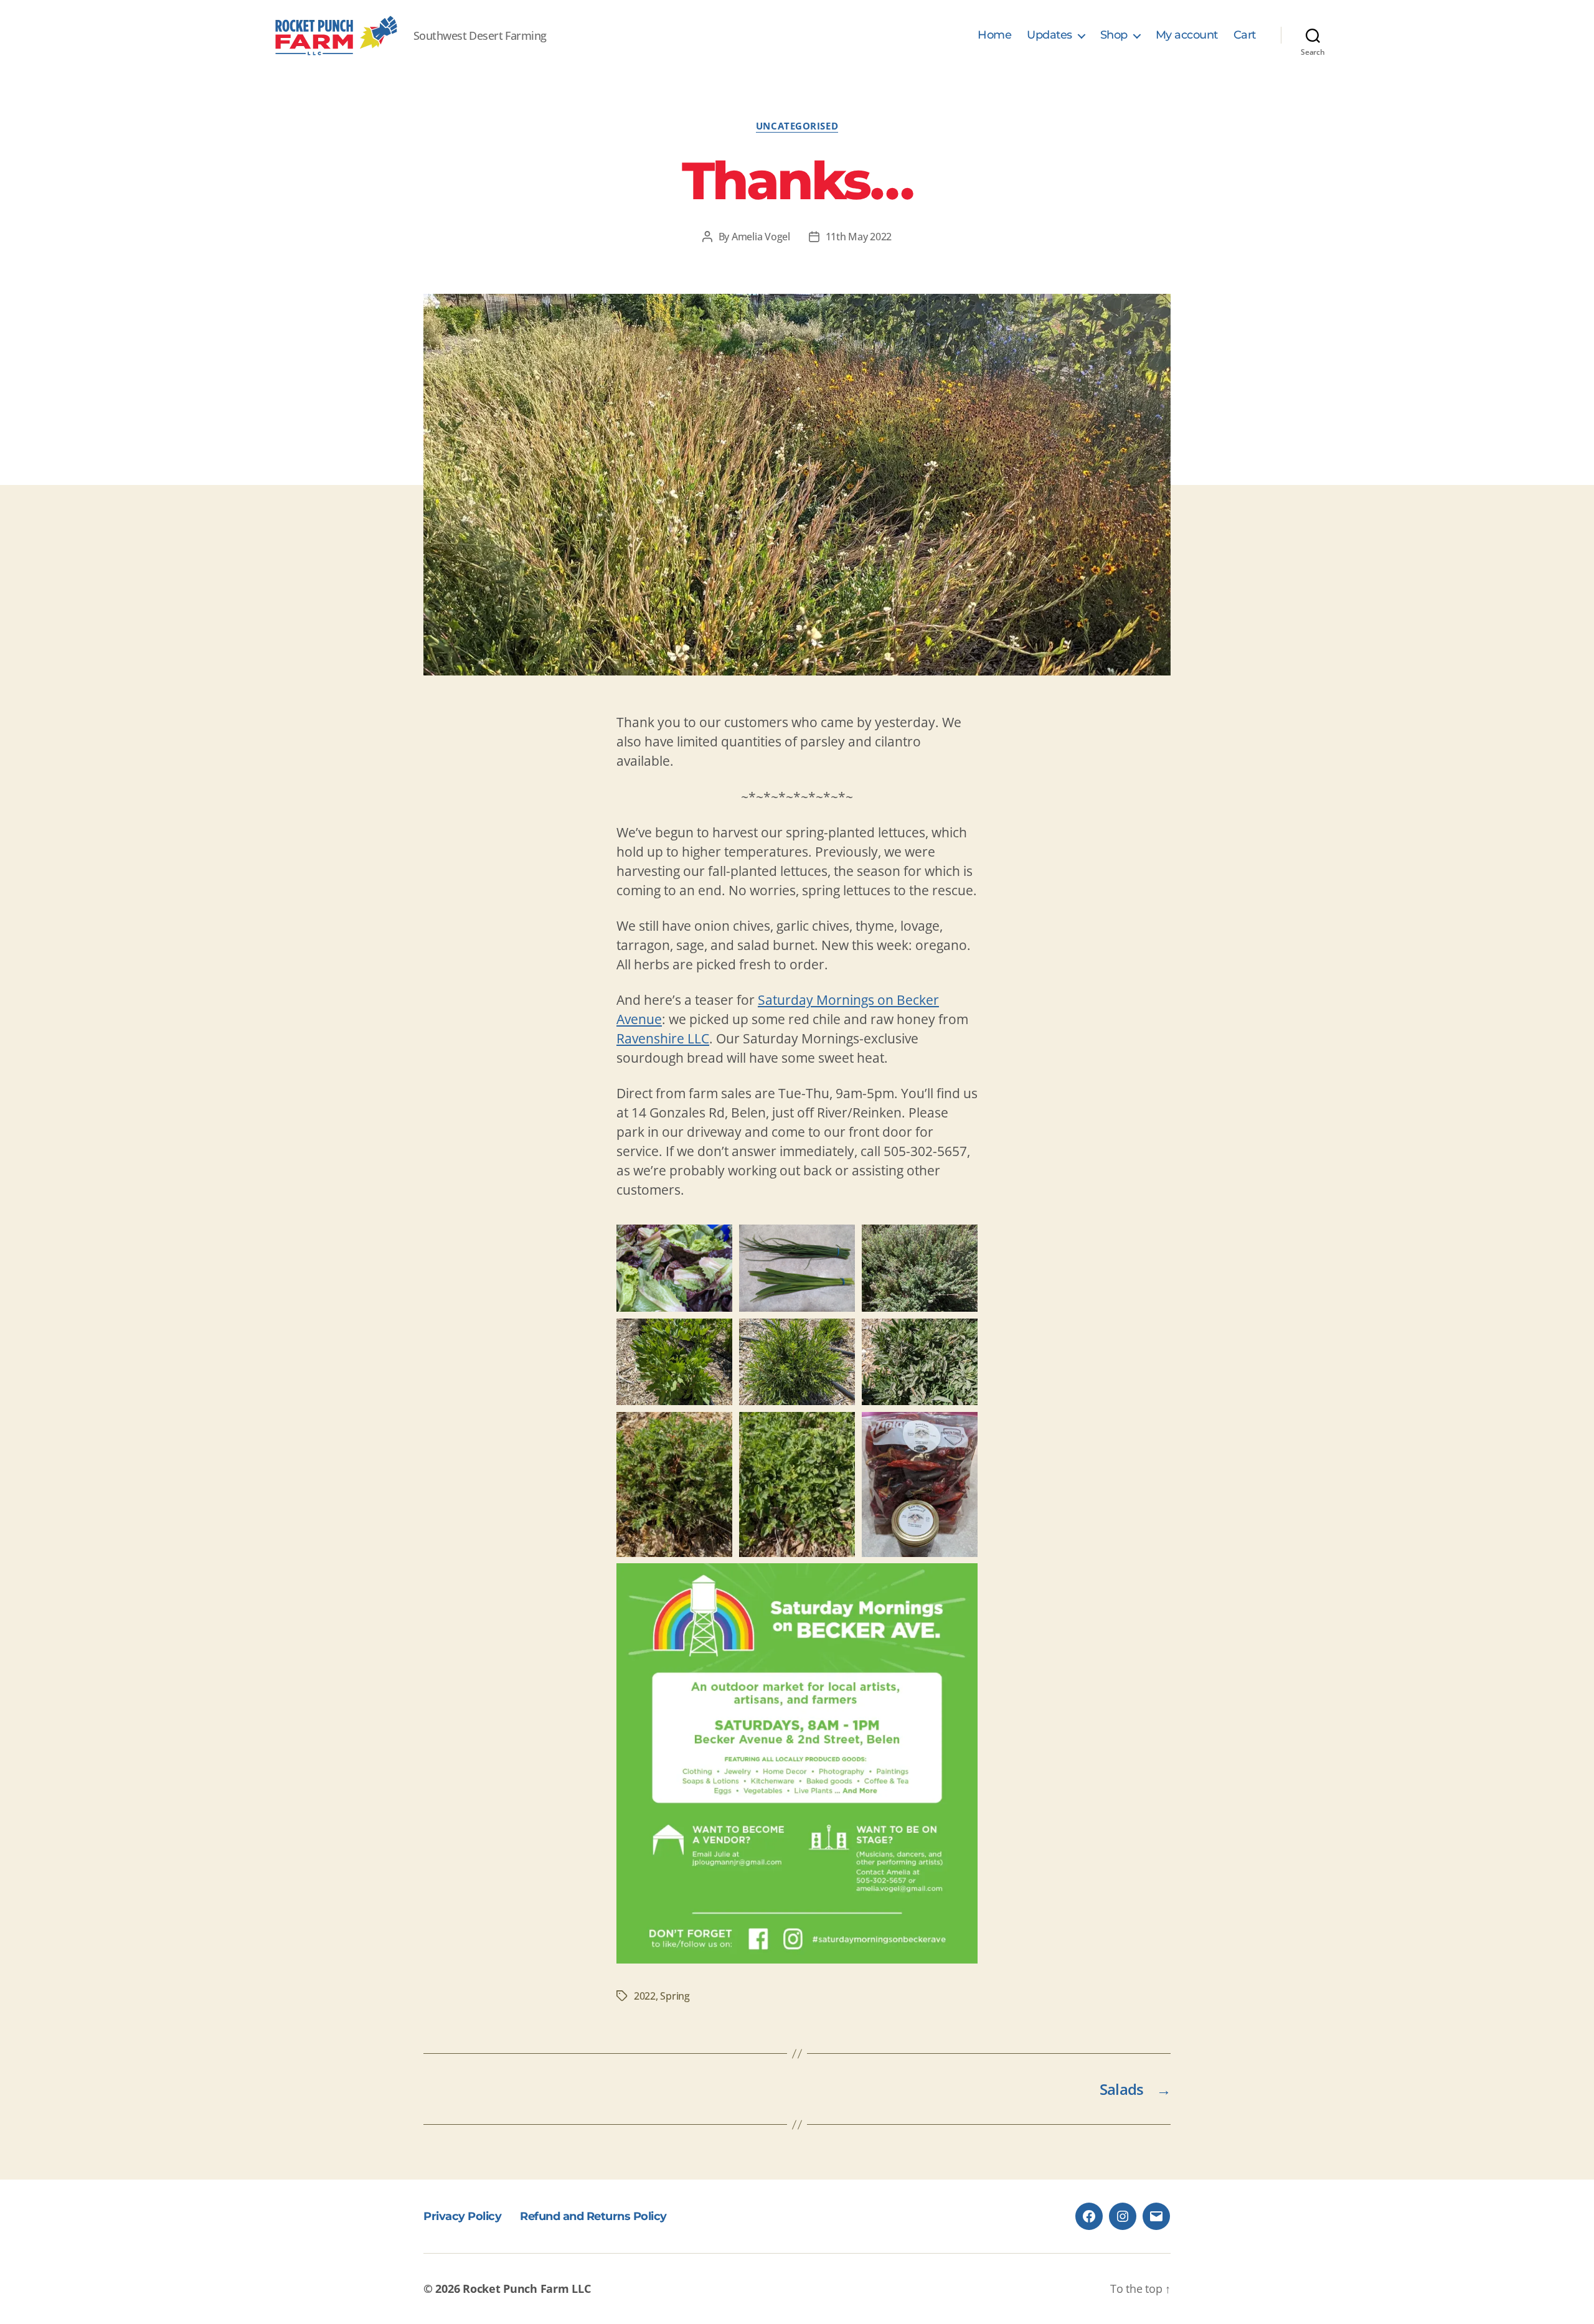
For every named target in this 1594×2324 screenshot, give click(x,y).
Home (994, 35)
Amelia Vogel (761, 237)
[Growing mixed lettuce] (674, 1268)
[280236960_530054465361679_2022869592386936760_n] (920, 1268)
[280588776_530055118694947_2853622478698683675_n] (920, 1484)
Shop (1114, 35)
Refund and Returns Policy (593, 2216)
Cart (1245, 35)
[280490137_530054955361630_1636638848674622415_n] (674, 1484)
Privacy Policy (462, 2216)
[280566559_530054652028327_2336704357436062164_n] (797, 1362)
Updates (1049, 35)
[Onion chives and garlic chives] (797, 1268)
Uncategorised (797, 126)
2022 (645, 1996)
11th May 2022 (859, 237)
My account (1187, 35)
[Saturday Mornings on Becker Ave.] (797, 1763)
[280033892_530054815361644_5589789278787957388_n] (920, 1362)
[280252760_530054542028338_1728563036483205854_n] (674, 1362)
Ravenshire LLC (663, 1038)
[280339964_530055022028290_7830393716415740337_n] (797, 1484)
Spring (675, 1996)
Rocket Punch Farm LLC (526, 2289)
